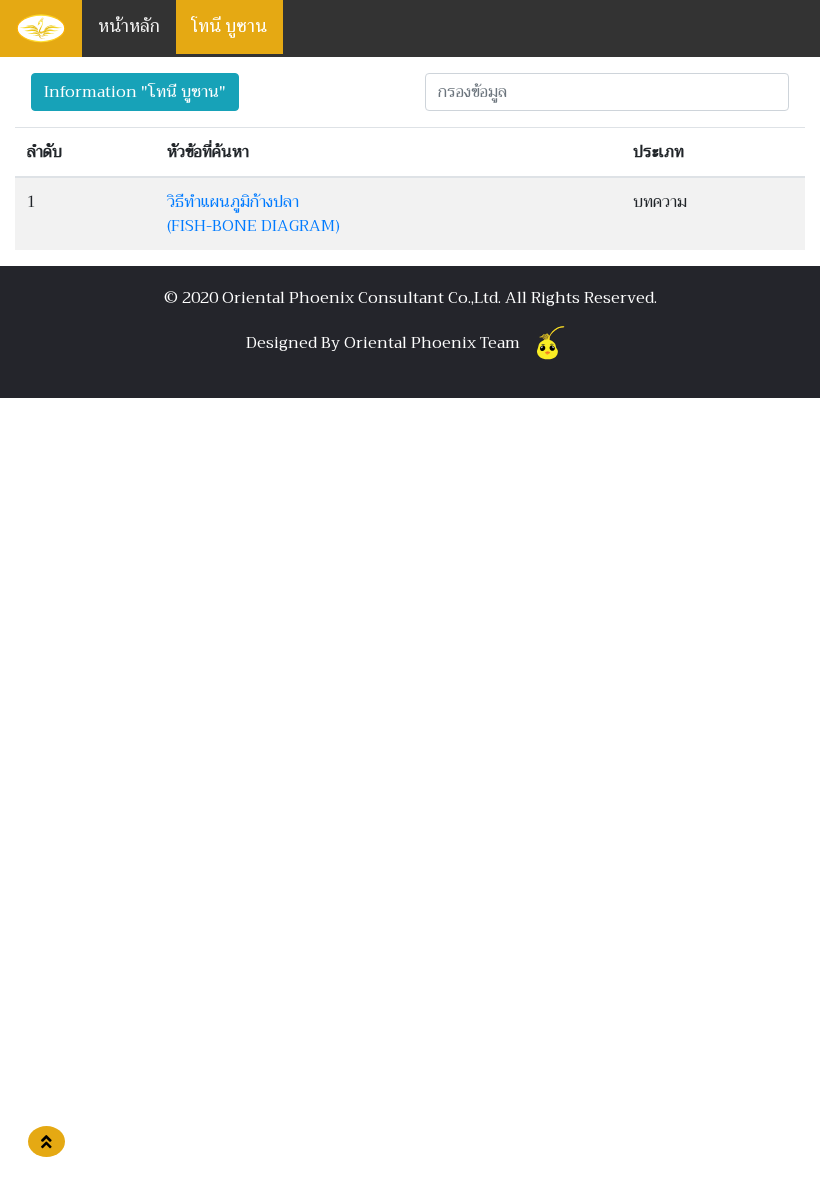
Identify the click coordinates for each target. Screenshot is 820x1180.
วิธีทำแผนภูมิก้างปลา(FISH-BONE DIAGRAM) (253, 214)
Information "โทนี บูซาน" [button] (135, 92)
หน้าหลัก (129, 26)
